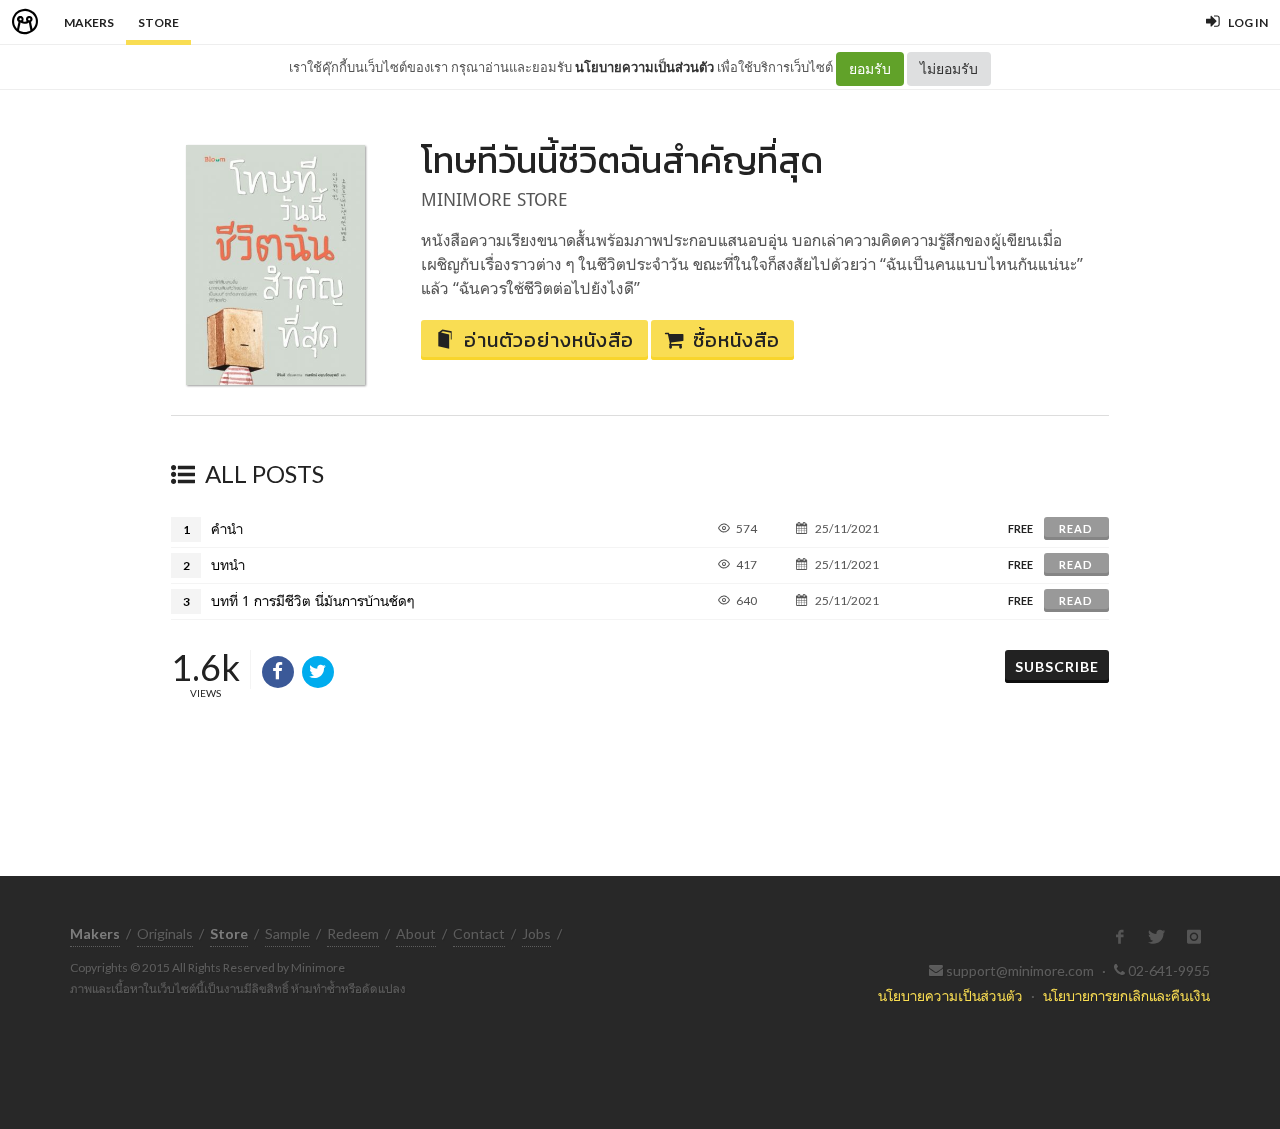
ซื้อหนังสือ (736, 340)
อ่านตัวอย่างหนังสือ (549, 340)
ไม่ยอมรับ (949, 68)
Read (1076, 528)
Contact (479, 933)
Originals (165, 933)
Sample (287, 933)
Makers (89, 22)
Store (158, 22)
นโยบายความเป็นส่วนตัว (644, 67)
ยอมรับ (870, 68)
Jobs (536, 933)
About (416, 933)
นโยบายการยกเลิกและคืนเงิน (1126, 995)
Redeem (353, 933)
